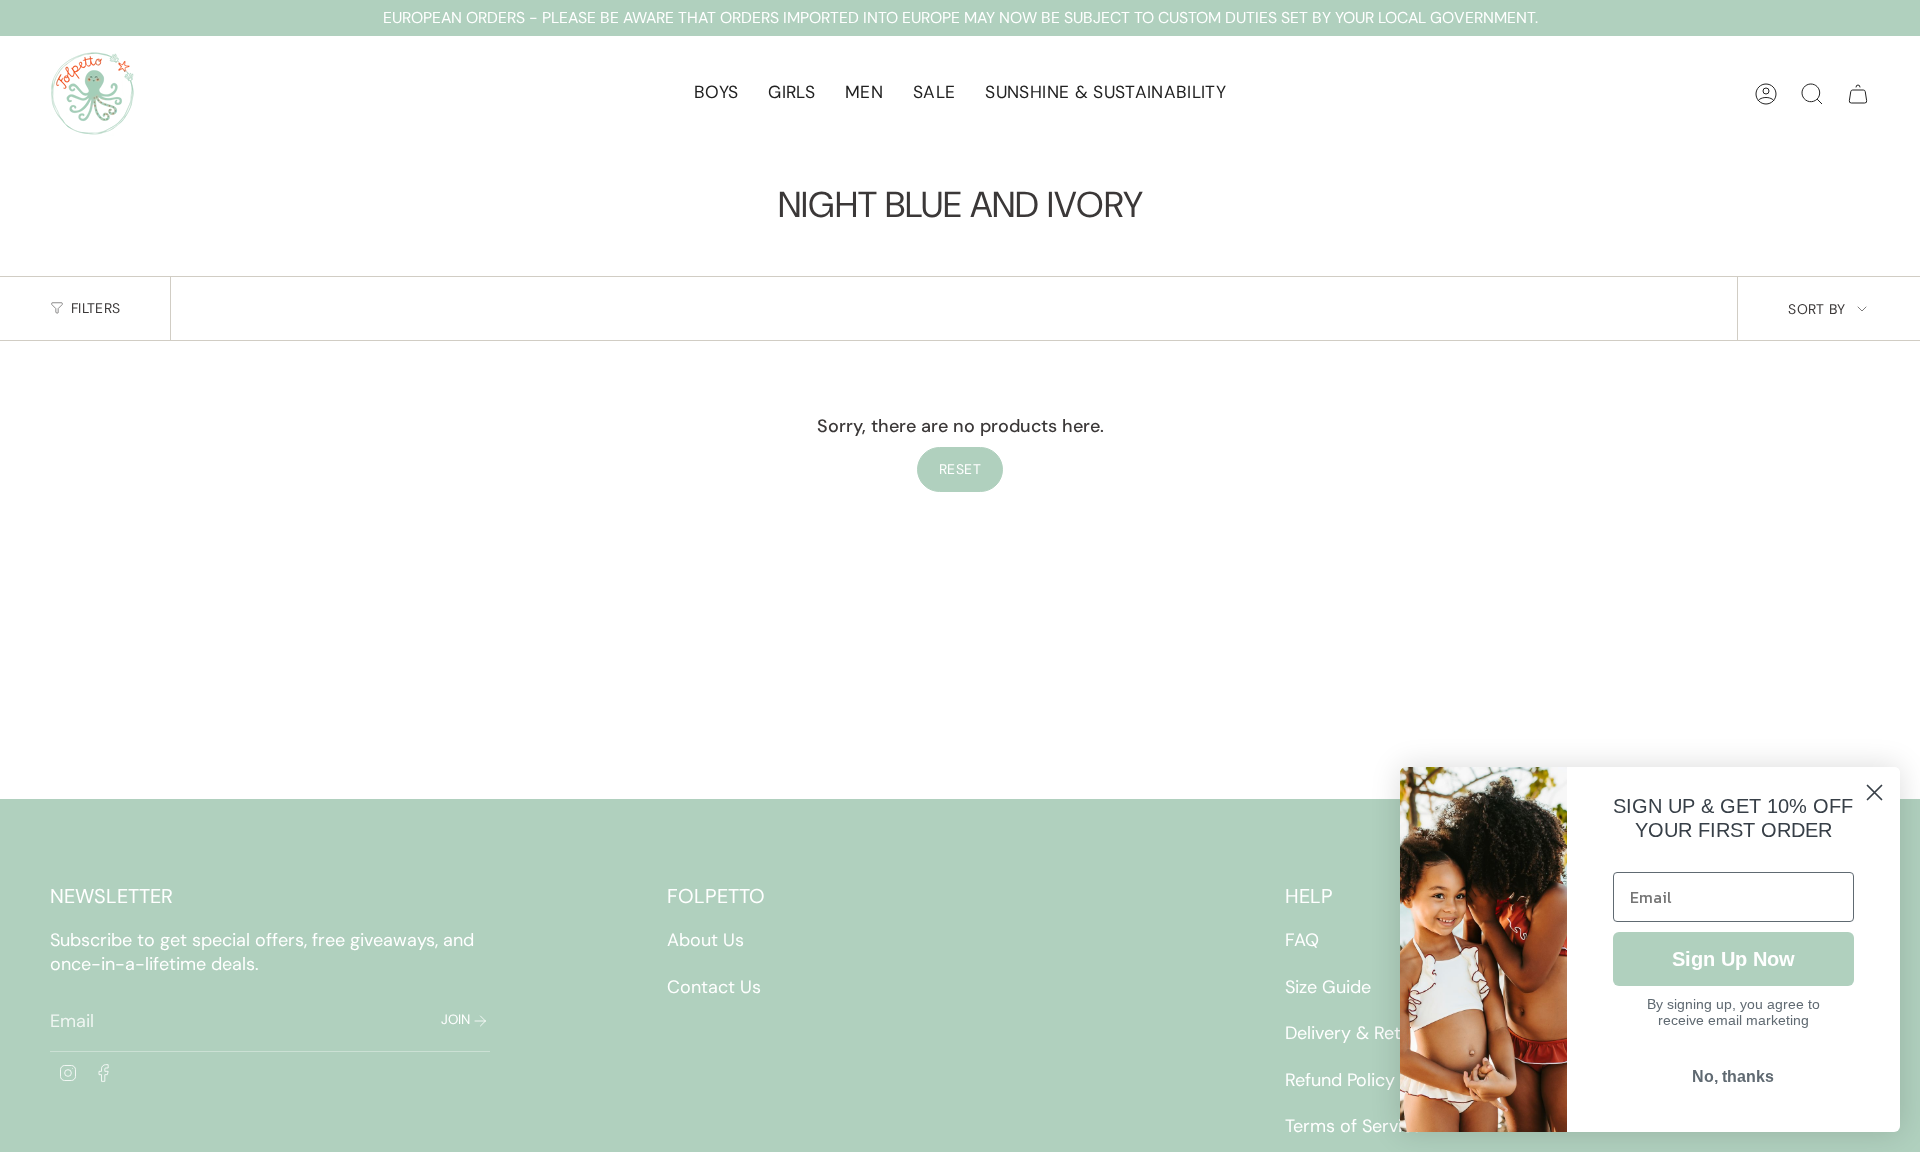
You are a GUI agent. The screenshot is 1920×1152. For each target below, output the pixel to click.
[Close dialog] (1874, 792)
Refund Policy (1340, 1080)
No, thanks (1733, 1076)
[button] (716, 93)
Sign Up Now (1733, 959)
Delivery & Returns (1361, 1033)
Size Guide (1328, 987)
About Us (705, 940)
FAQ (1302, 940)
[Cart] (1858, 94)
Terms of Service (1353, 1126)
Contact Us (714, 987)
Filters (95, 308)
